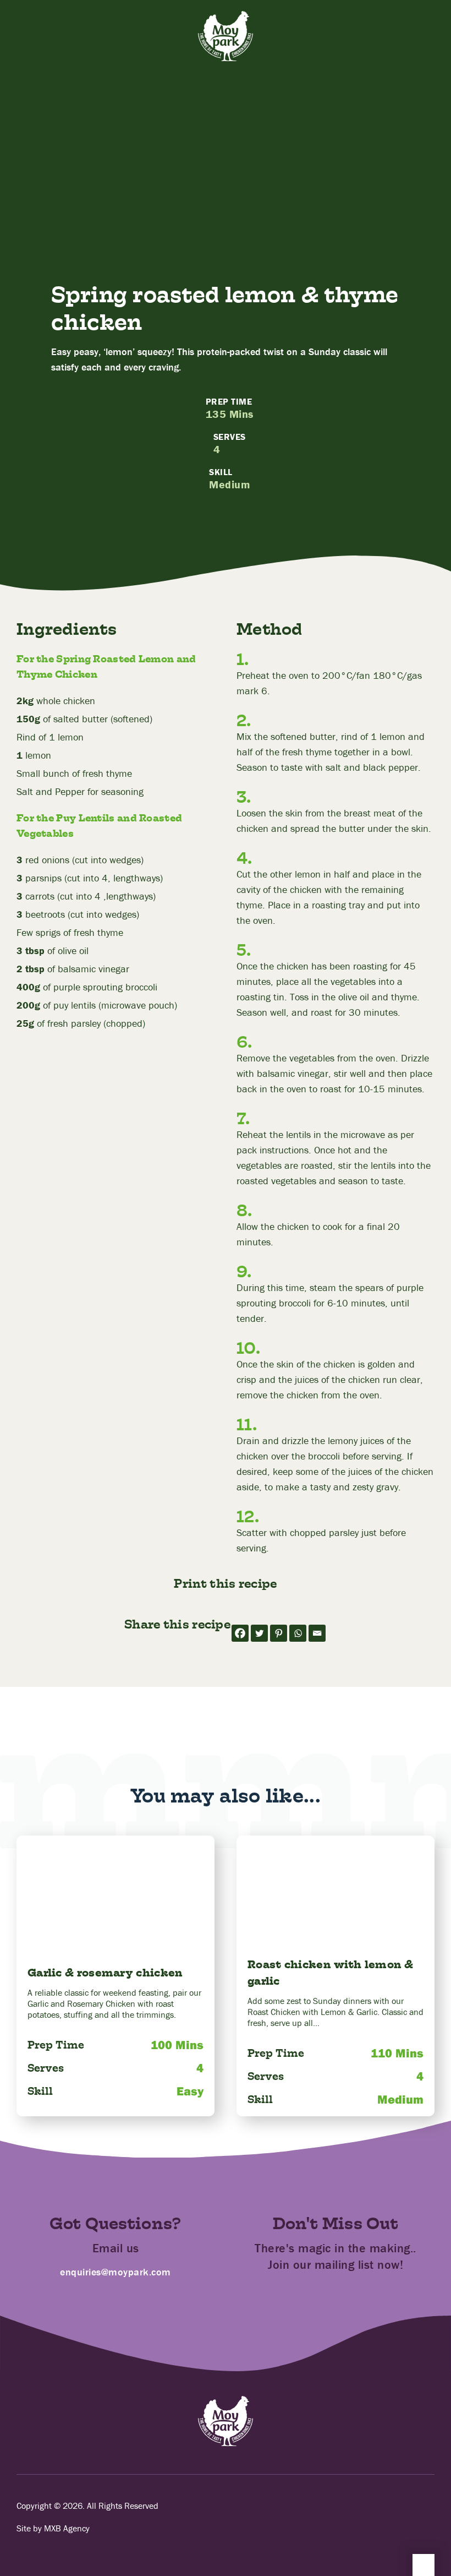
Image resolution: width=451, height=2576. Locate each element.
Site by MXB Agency (53, 2528)
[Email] (317, 1633)
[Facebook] (240, 1633)
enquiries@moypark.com (116, 2272)
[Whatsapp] (298, 1633)
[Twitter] (259, 1633)
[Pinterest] (279, 1633)
